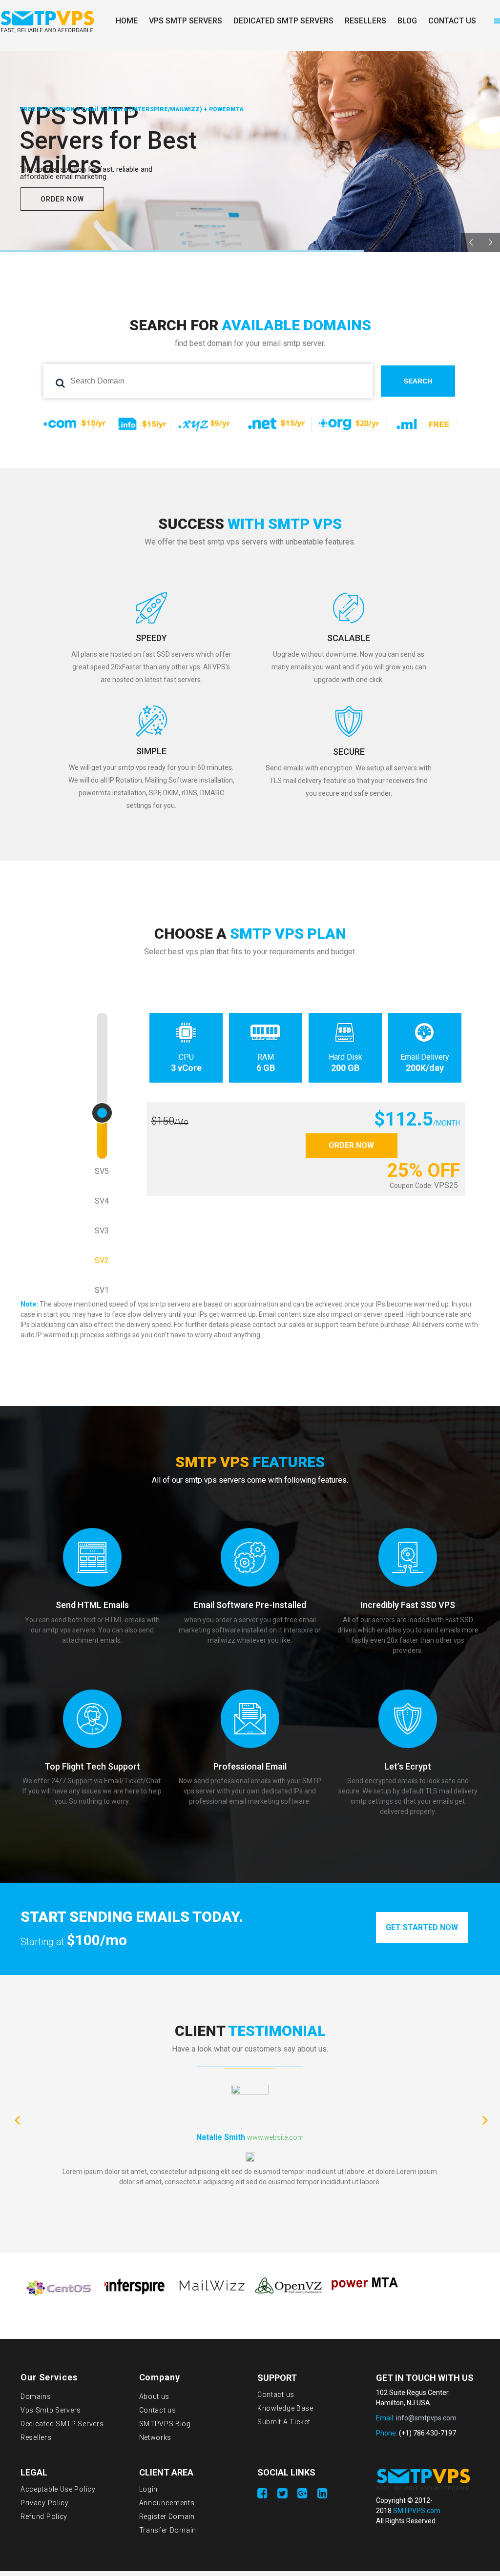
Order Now (351, 1145)
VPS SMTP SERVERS (186, 21)
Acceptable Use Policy (58, 2489)
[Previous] (17, 2118)
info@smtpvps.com (426, 2418)
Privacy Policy (45, 2503)
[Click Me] (262, 2494)
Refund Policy (44, 2516)
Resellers (36, 2437)
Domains (36, 2396)
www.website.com (276, 2137)
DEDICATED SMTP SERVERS (283, 21)
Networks (156, 2437)
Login (149, 2489)
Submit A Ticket (284, 2422)
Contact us (158, 2410)
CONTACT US (452, 21)
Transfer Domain (168, 2530)
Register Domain (167, 2516)
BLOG (407, 21)
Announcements (167, 2503)
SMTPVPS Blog (165, 2424)
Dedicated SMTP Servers (62, 2424)
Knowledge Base (285, 2408)
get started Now (422, 1927)
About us (155, 2396)
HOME (127, 21)
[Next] (483, 2118)
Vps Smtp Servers (51, 2410)
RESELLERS (365, 21)
